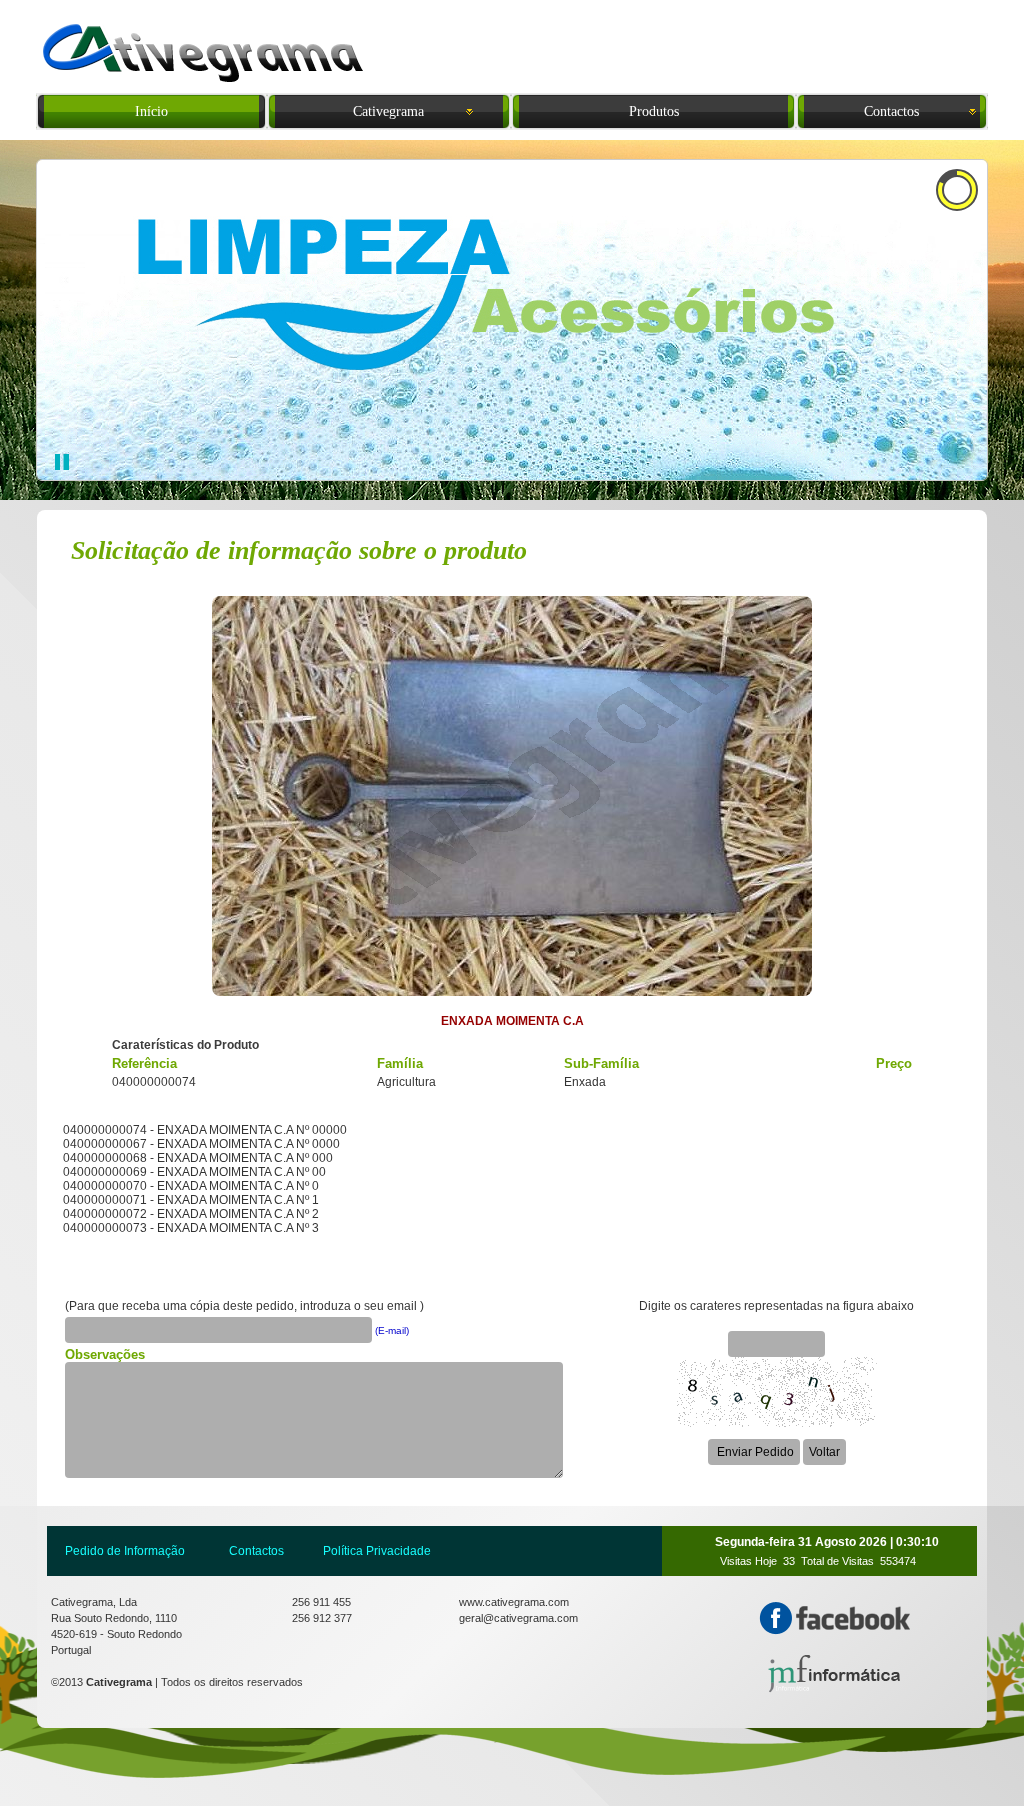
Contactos (256, 1551)
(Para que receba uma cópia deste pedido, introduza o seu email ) (244, 1306)
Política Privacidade (377, 1551)
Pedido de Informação (125, 1551)
